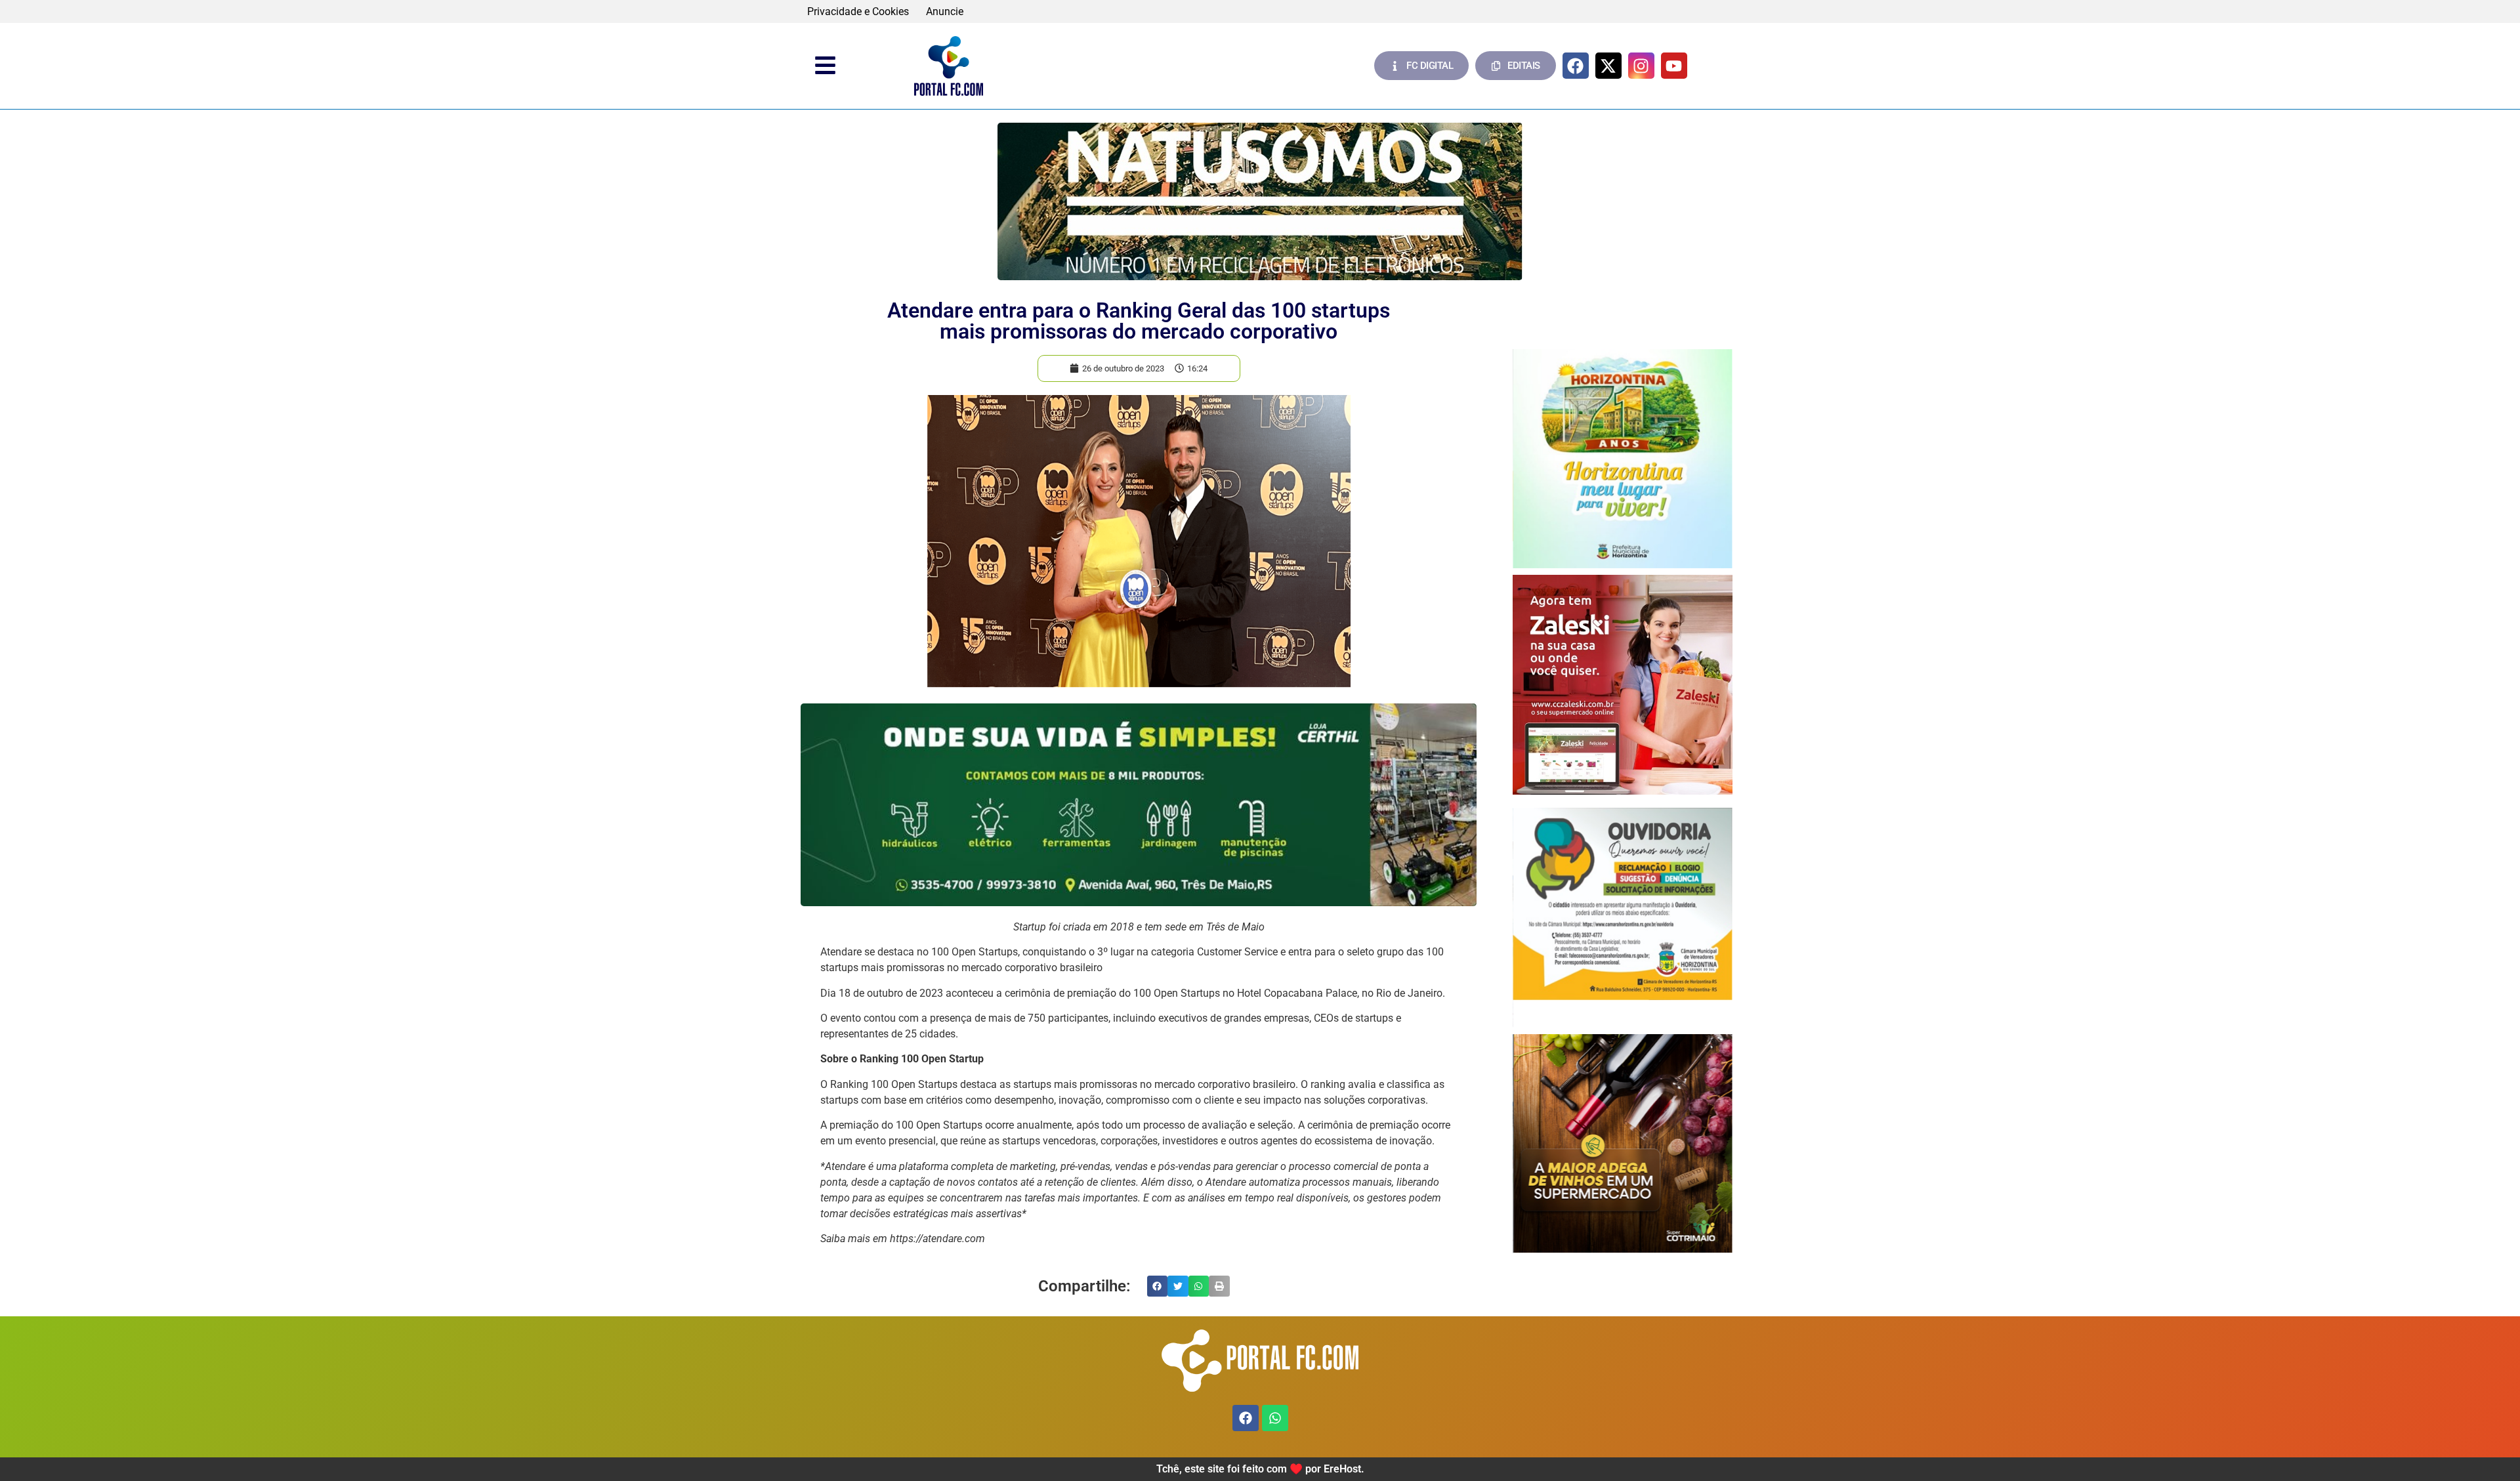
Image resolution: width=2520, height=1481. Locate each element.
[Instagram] (1641, 66)
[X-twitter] (1608, 66)
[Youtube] (1674, 66)
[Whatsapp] (1275, 1418)
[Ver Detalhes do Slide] (1260, 201)
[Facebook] (1576, 66)
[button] (1158, 1286)
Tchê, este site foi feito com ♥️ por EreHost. (1260, 1469)
